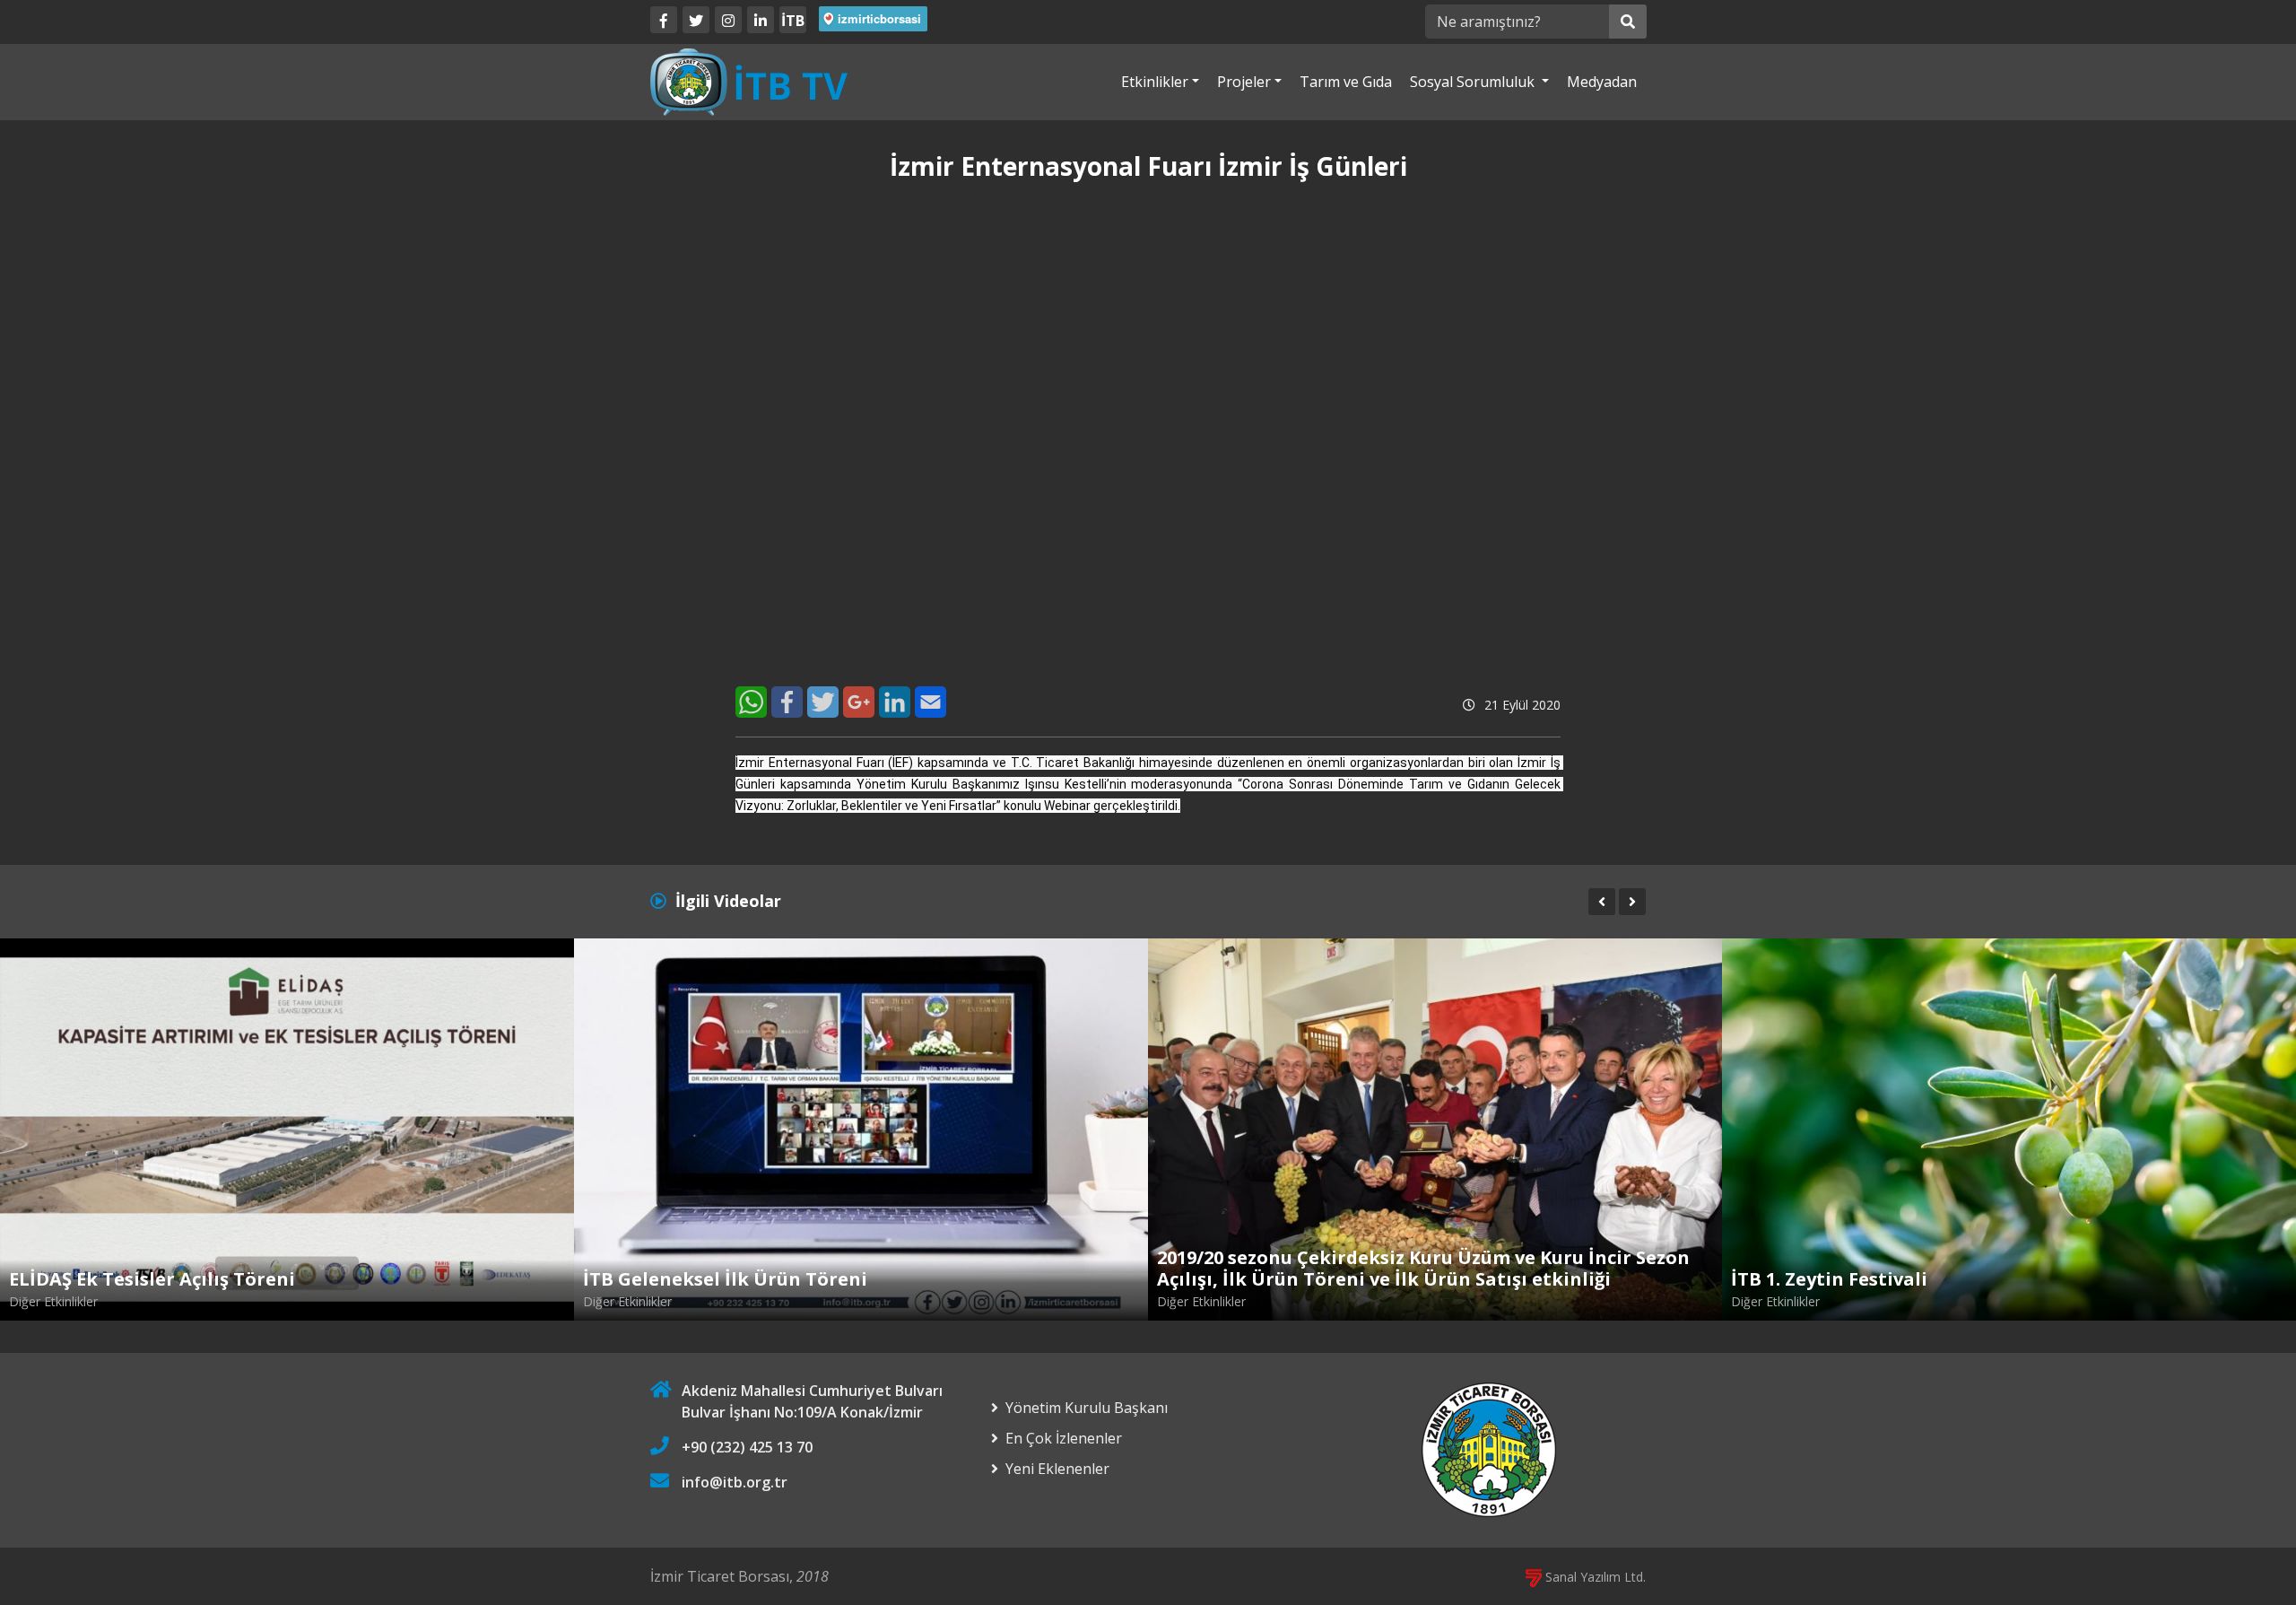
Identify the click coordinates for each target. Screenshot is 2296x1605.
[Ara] (1628, 22)
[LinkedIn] (761, 20)
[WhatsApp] (751, 702)
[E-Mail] (931, 702)
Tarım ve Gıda (1346, 82)
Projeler (1244, 82)
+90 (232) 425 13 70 (747, 1447)
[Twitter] (696, 20)
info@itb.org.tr (735, 1482)
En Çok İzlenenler (1064, 1438)
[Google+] (859, 702)
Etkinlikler (1155, 82)
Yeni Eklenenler (1057, 1469)
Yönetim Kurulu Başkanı (1087, 1408)
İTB (793, 21)
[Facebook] (664, 20)
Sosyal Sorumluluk (1474, 82)
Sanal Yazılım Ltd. (1594, 1577)
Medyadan (1602, 82)
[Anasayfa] (749, 81)
